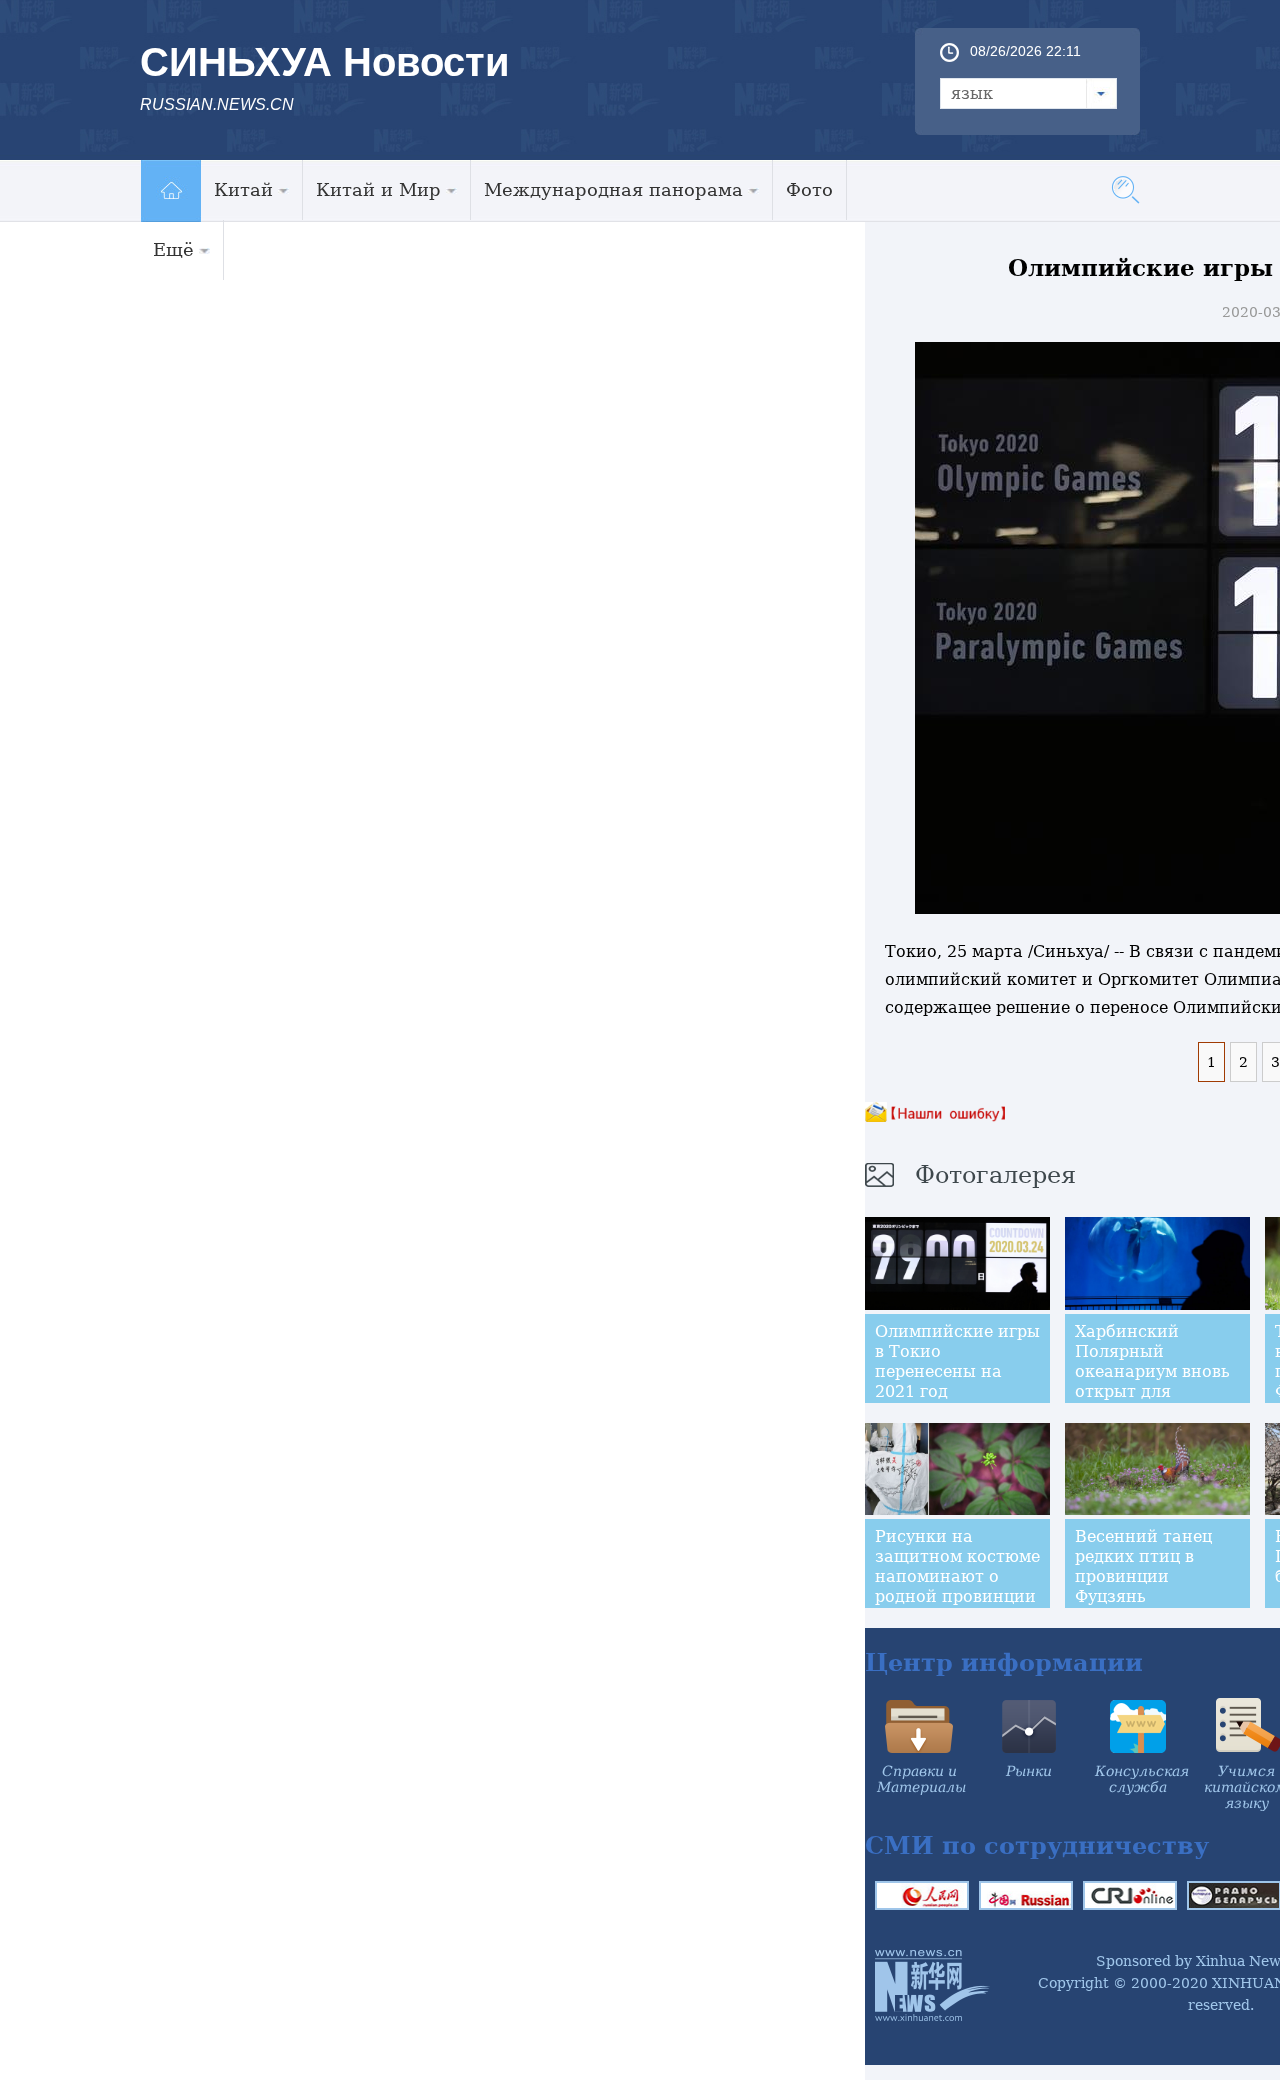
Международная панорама (613, 189)
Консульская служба (1142, 1779)
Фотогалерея (995, 1175)
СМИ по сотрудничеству (1037, 1845)
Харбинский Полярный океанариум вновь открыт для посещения (1152, 1371)
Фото (809, 189)
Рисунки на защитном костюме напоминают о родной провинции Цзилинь (957, 1576)
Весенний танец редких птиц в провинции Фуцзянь (1143, 1566)
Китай (243, 189)
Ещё (173, 249)
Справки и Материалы (921, 1779)
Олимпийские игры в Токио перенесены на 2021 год (957, 1361)
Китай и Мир (378, 189)
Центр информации (1004, 1662)
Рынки (1029, 1771)
